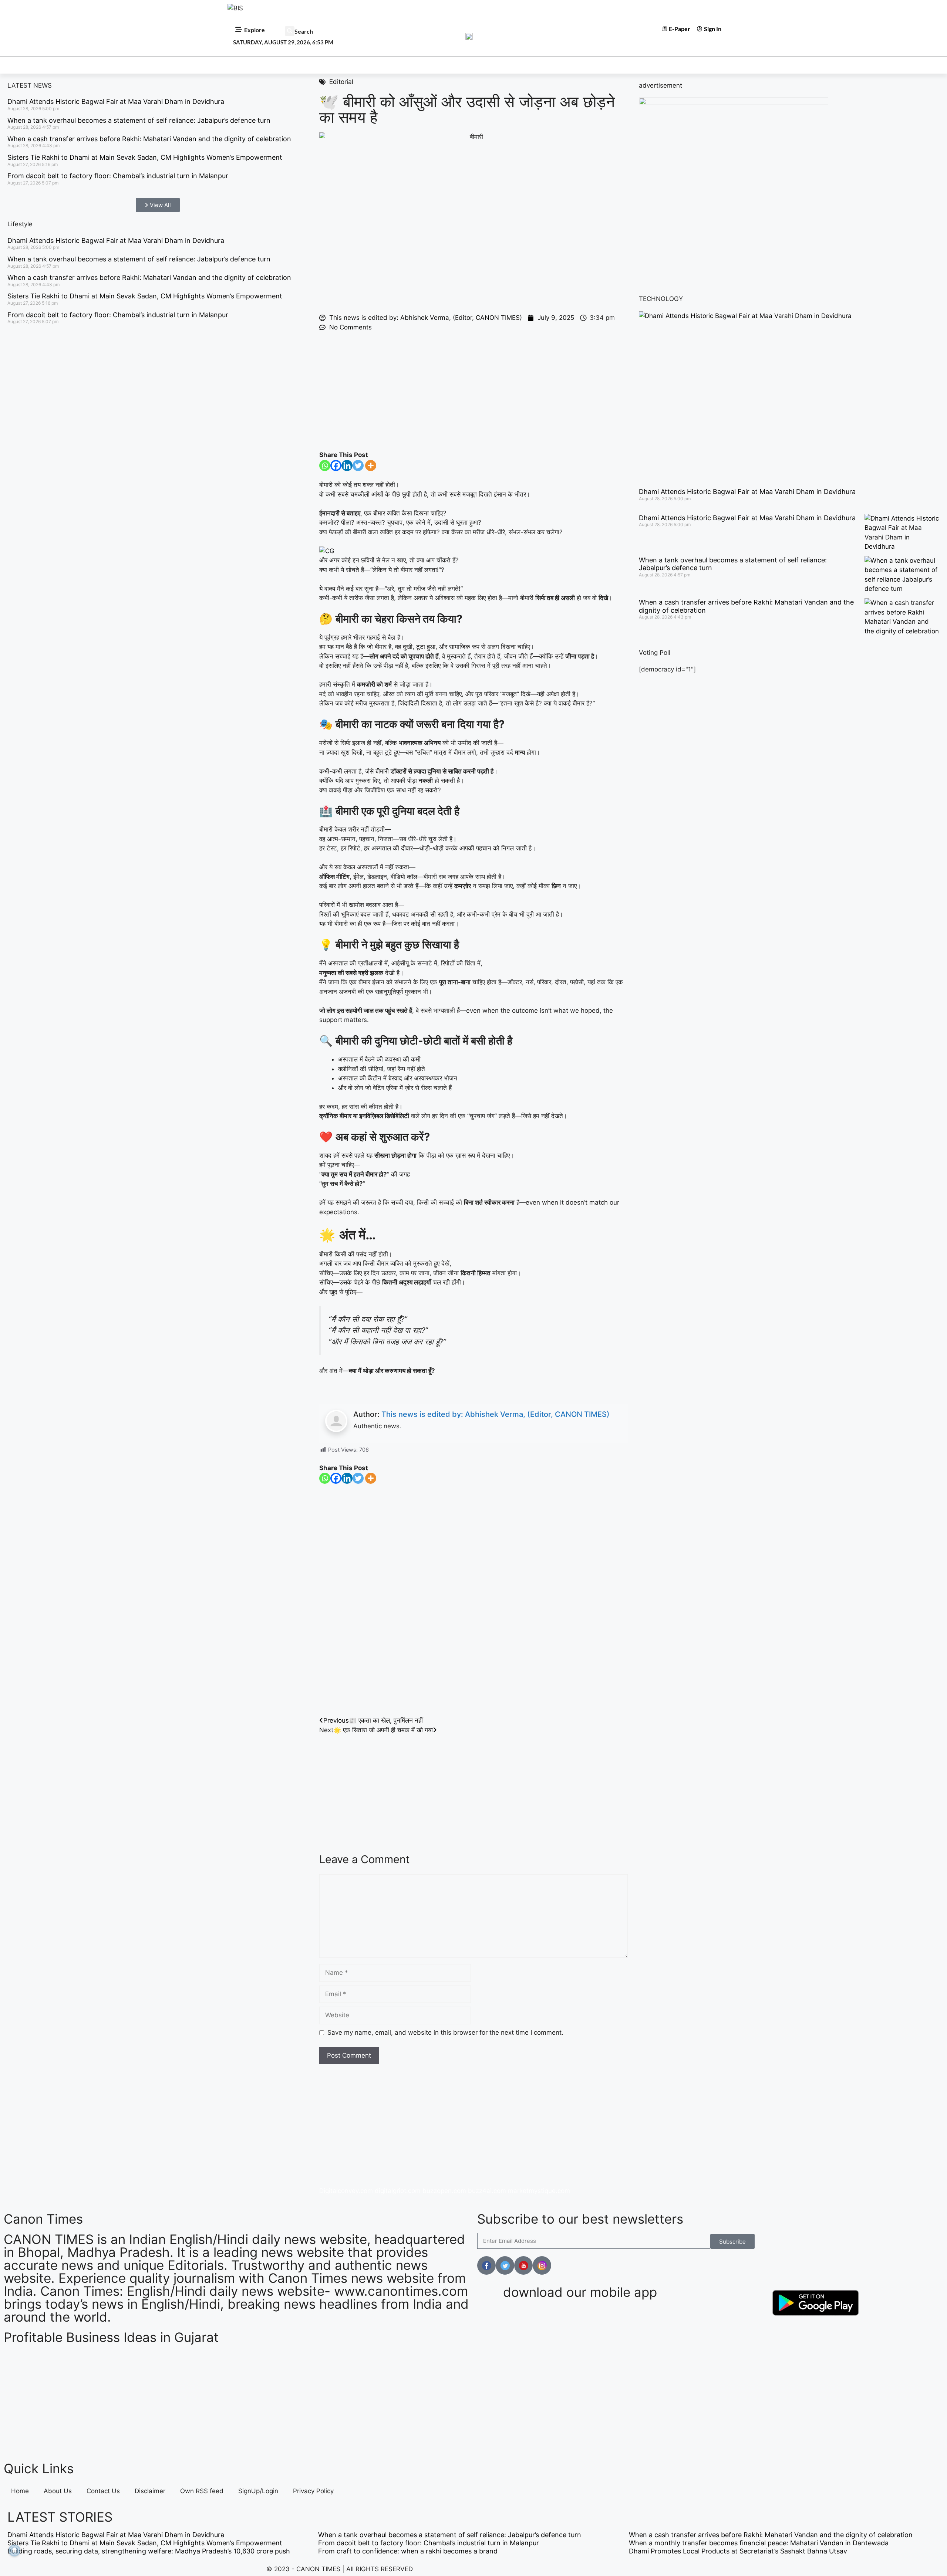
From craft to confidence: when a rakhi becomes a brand (408, 2551)
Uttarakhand (592, 65)
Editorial (641, 65)
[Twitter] (358, 466)
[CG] (327, 551)
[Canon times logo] (734, 103)
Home (240, 65)
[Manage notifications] (14, 2550)
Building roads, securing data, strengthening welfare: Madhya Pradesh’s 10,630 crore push (149, 2551)
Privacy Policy (313, 2491)
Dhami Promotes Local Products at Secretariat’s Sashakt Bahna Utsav (738, 2551)
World (430, 65)
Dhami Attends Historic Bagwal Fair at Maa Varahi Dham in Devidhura (116, 101)
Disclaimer (150, 2491)
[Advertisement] (473, 391)
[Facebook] (336, 466)
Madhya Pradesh (320, 65)
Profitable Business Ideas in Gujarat (111, 2337)
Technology (472, 65)
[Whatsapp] (325, 466)
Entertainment (383, 65)
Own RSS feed (202, 2491)
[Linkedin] (347, 466)
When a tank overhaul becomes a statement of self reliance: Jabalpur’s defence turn (139, 120)
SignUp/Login (258, 2491)
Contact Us (103, 2491)
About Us (58, 2491)
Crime (548, 65)
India (272, 65)
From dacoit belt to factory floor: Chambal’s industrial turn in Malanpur (118, 176)
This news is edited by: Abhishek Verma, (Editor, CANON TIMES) (496, 1414)
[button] (290, 31)
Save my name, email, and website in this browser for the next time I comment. (445, 2032)
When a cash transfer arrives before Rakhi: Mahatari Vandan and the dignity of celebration (149, 139)
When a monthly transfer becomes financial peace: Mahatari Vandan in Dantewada (759, 2543)
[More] (371, 466)
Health (514, 65)
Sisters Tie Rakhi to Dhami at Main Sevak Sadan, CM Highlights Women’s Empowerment (145, 157)
